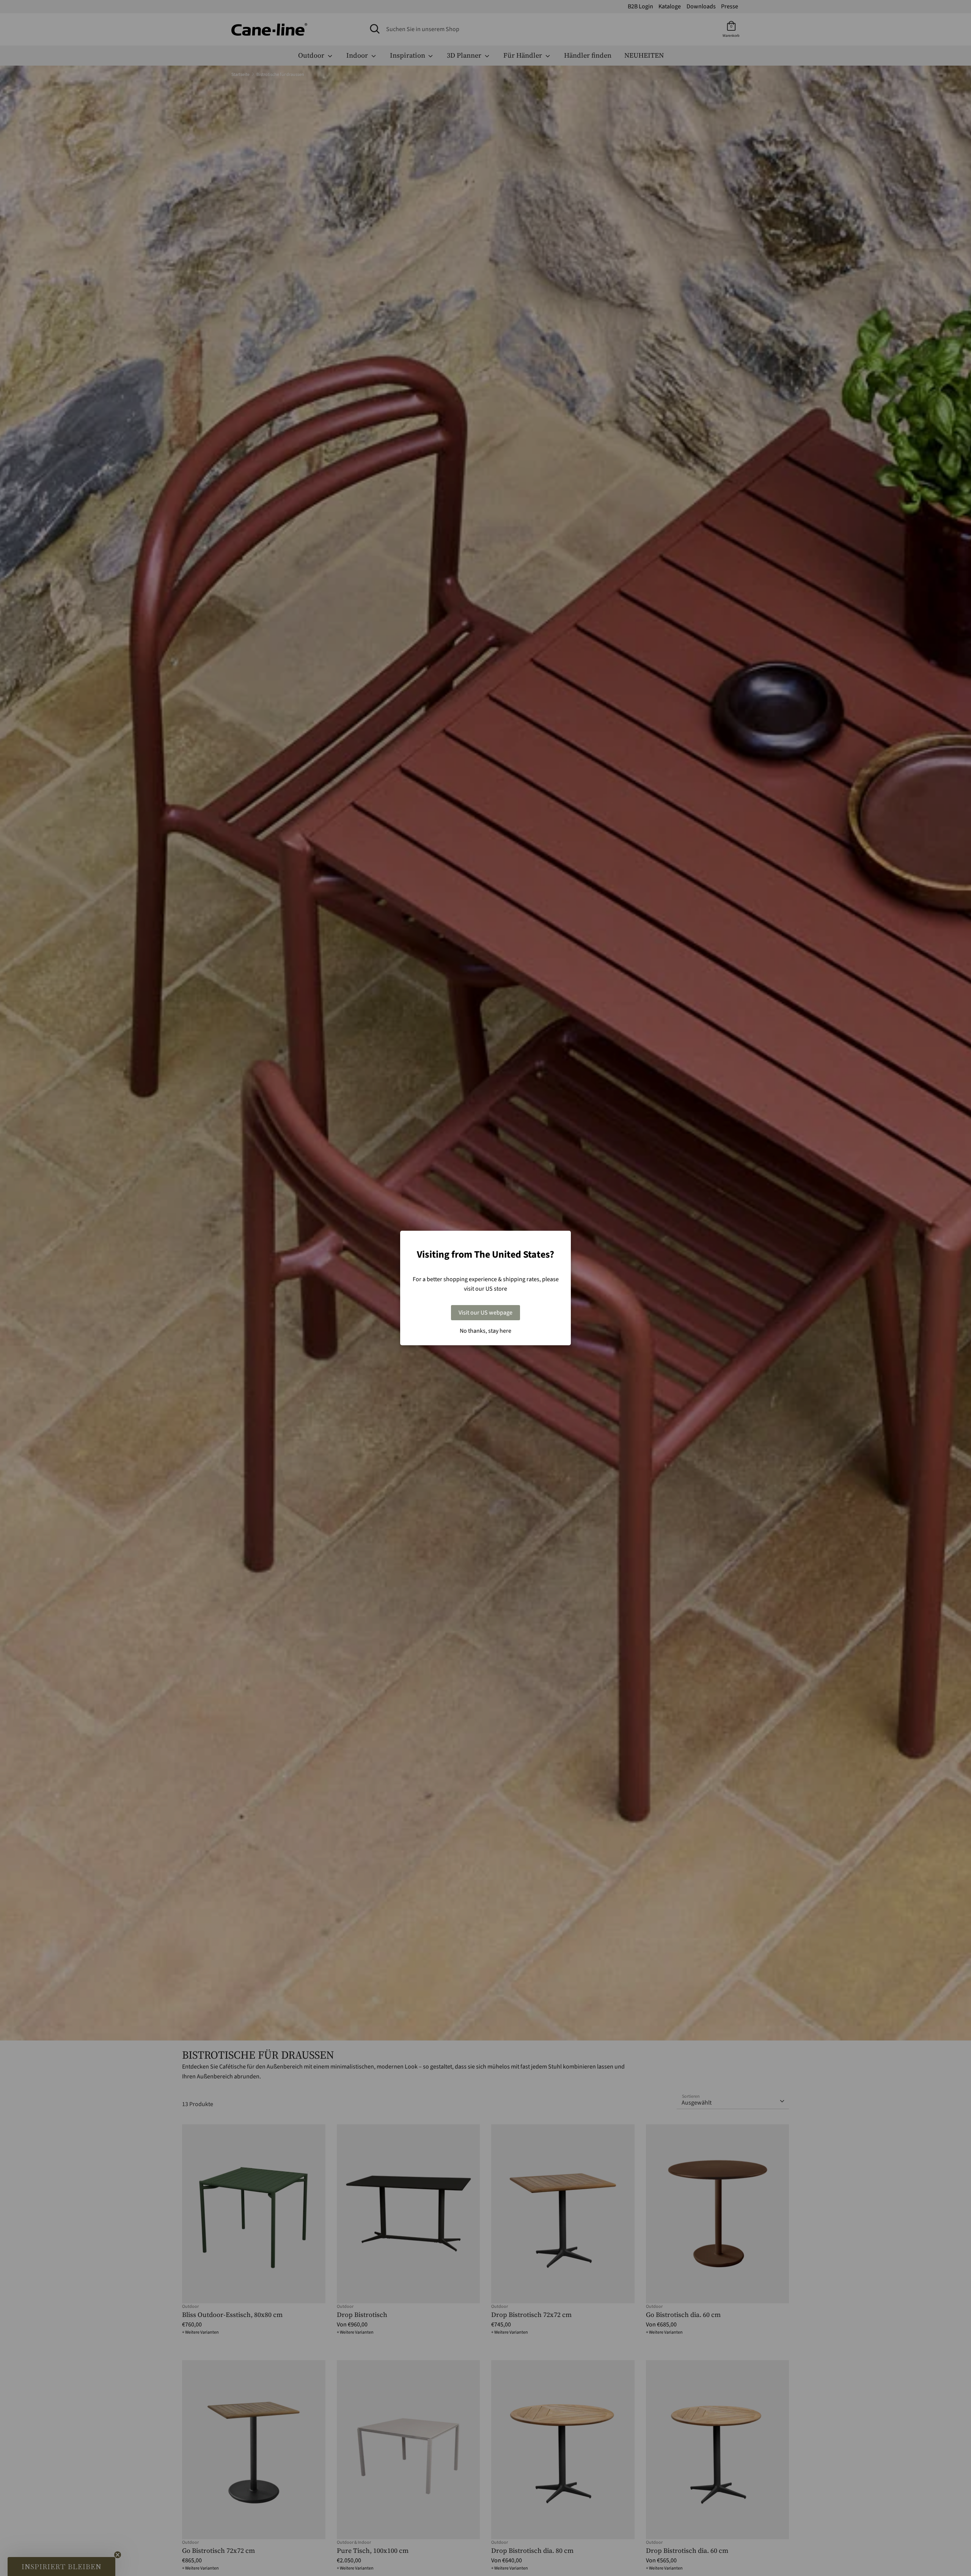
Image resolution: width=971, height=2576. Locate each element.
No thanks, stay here (485, 1331)
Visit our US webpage (485, 1313)
